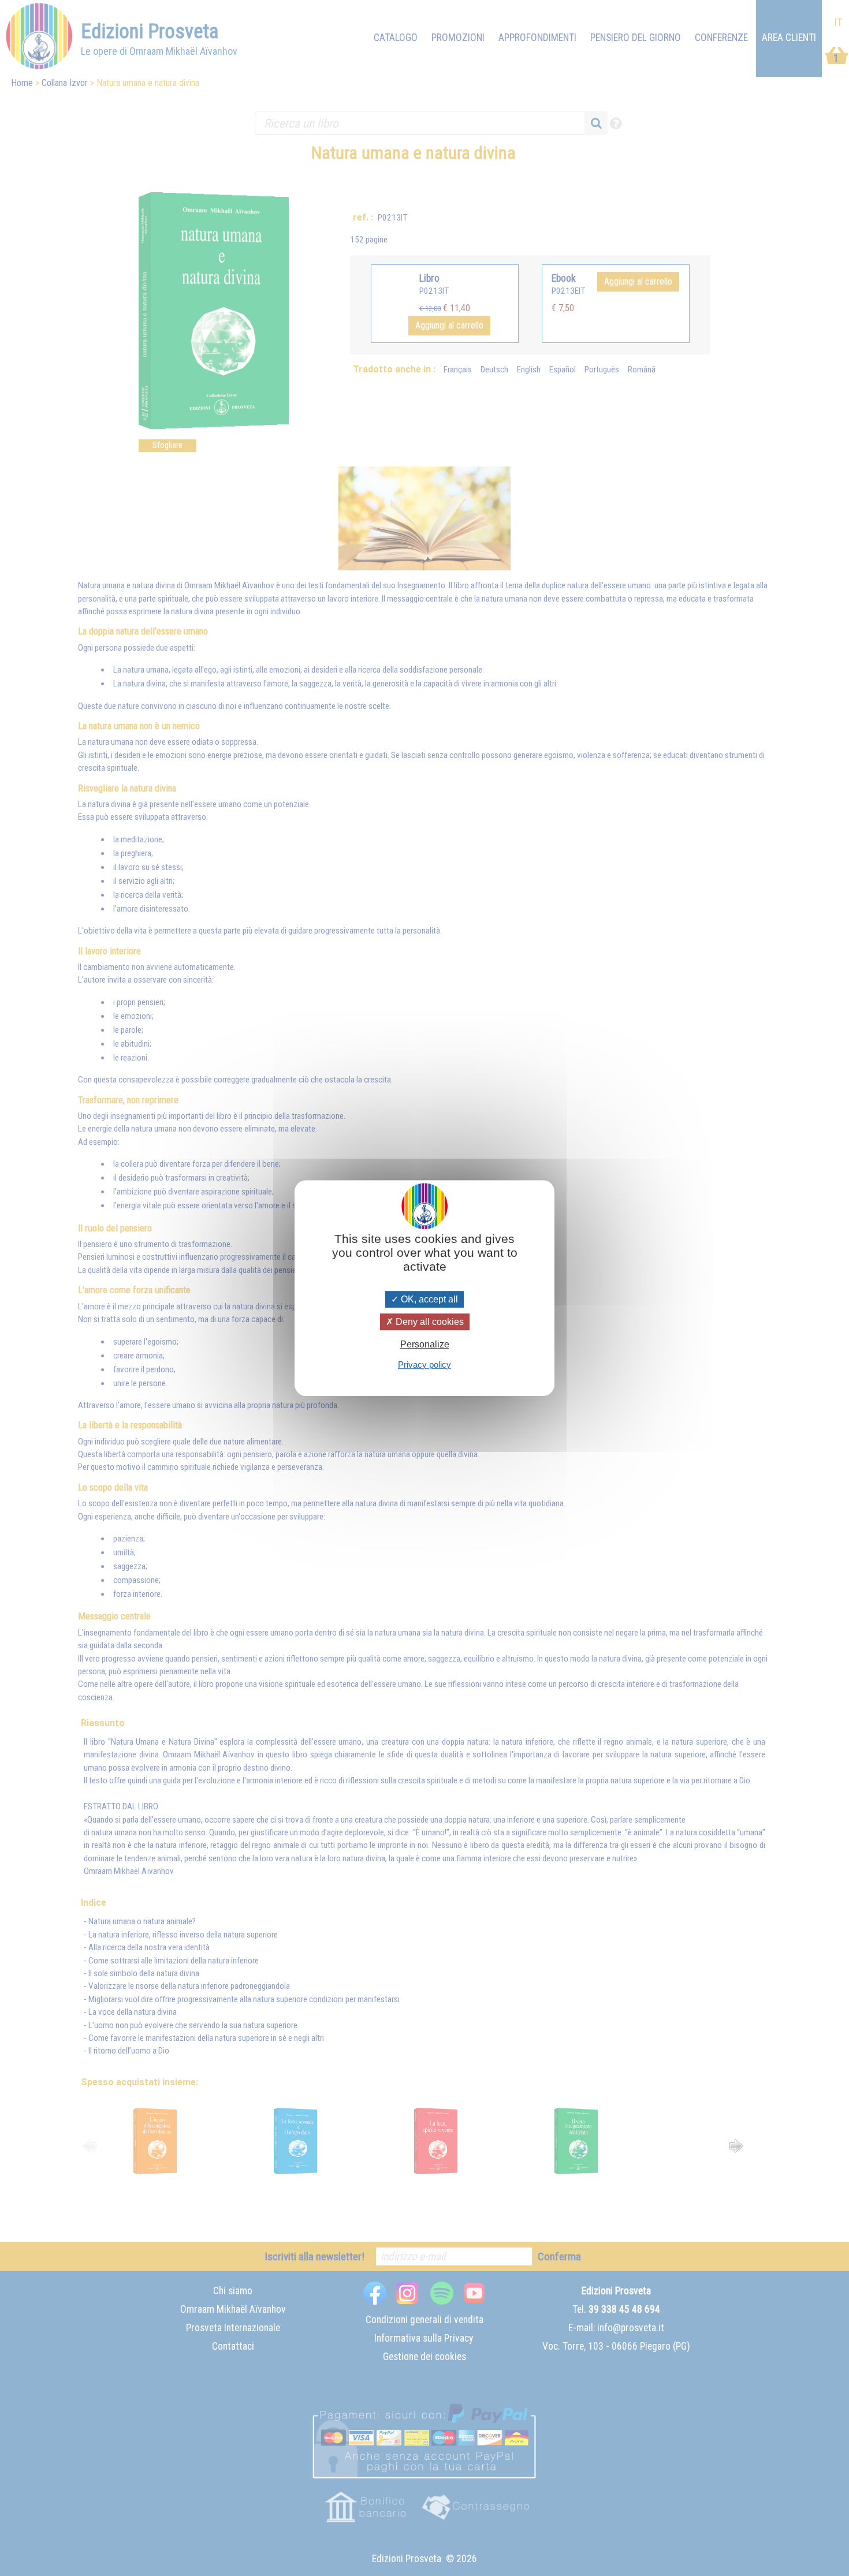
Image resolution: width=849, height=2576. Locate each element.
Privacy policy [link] (425, 1364)
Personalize (425, 1345)
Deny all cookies (429, 1322)
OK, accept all (428, 1299)
